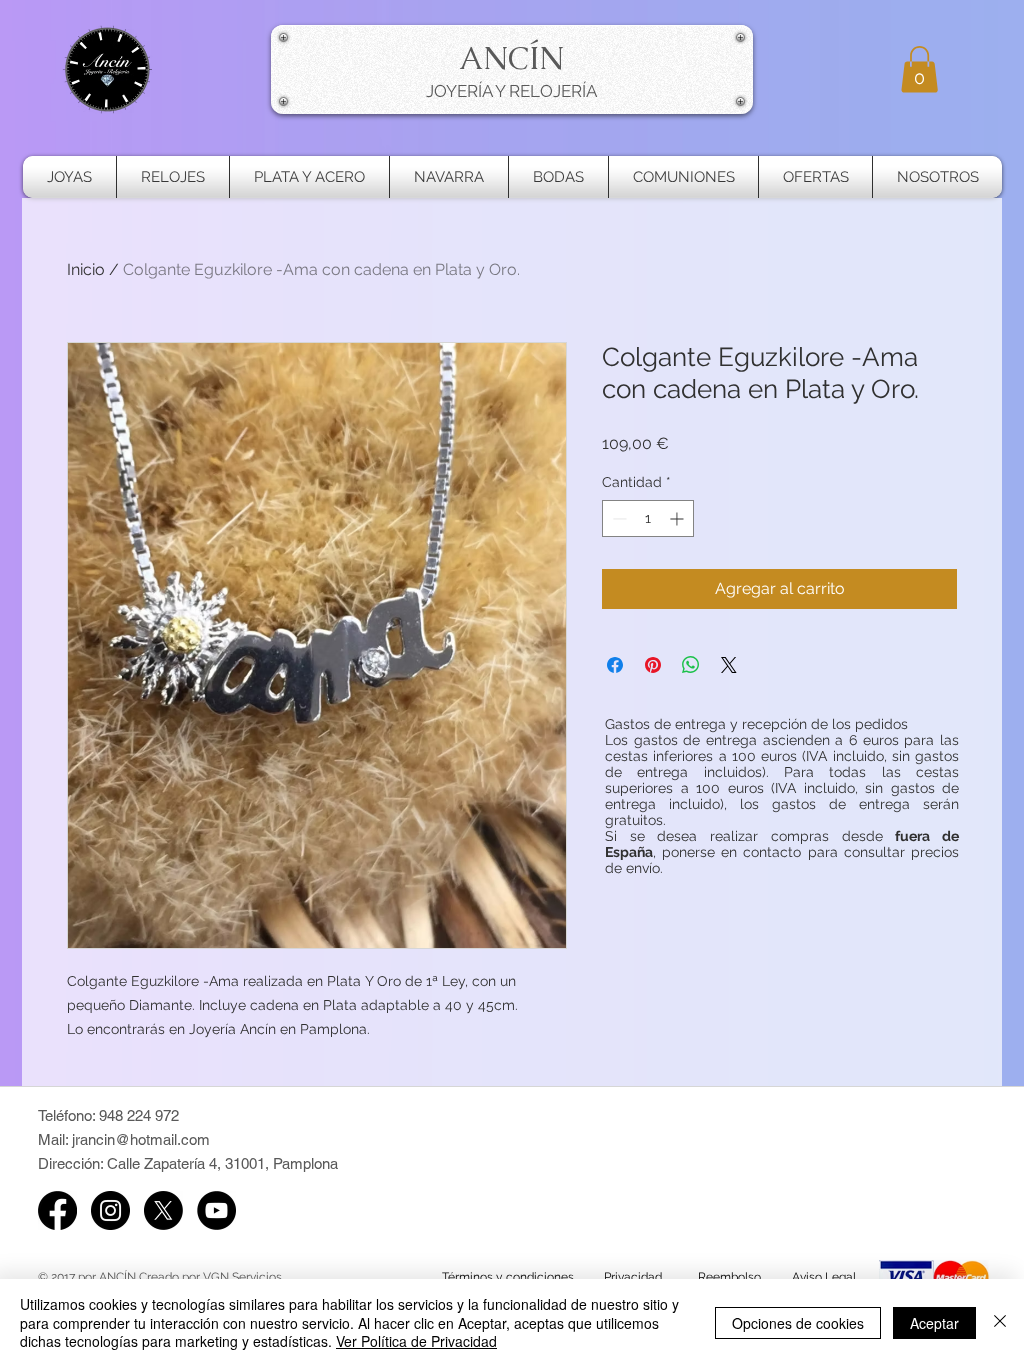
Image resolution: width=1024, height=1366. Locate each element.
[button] (919, 69)
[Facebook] (57, 1210)
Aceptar (934, 1323)
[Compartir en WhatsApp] (691, 665)
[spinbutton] (648, 518)
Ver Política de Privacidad (416, 1341)
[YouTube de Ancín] (216, 1210)
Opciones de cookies (798, 1323)
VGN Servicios (242, 1277)
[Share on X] (729, 665)
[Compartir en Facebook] (615, 665)
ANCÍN (511, 58)
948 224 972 (139, 1115)
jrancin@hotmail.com (141, 1139)
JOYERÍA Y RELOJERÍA (511, 91)
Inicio (86, 269)
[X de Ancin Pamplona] (163, 1210)
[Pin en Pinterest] (653, 665)
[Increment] (678, 518)
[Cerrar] (1000, 1322)
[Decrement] (617, 518)
